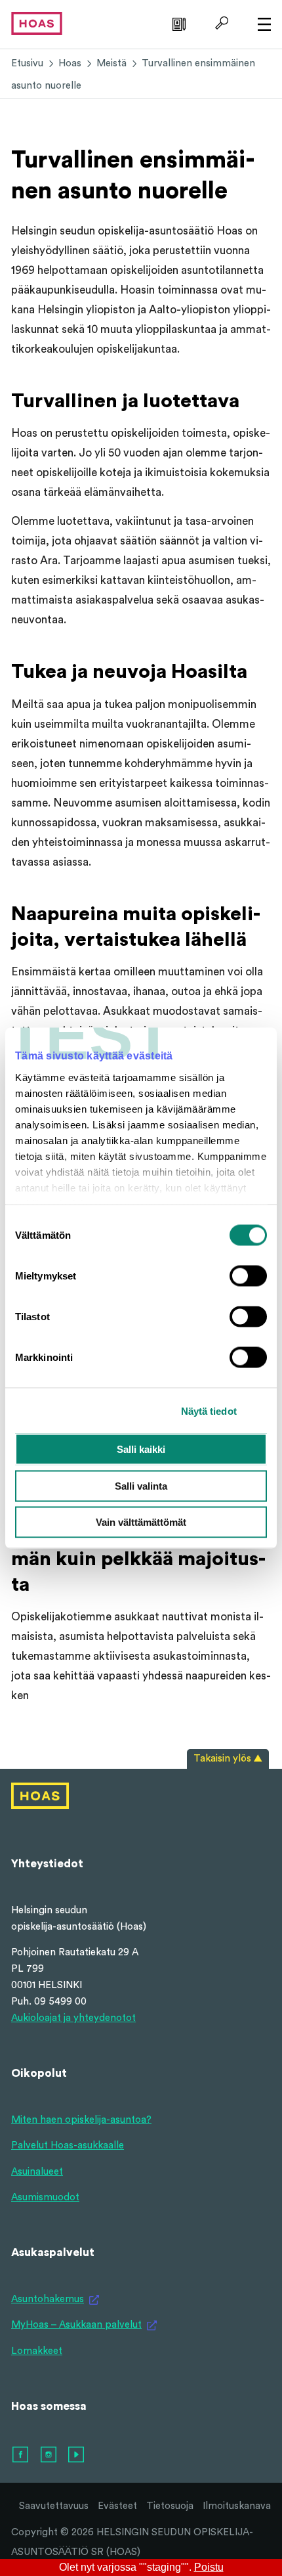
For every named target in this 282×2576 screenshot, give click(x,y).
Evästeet (117, 2506)
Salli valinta (141, 1485)
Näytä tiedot (209, 1410)
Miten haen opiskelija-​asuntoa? (81, 2120)
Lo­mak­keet (37, 2351)
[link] (177, 23)
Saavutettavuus (54, 2506)
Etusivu (27, 63)
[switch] (248, 1276)
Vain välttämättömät (141, 1522)
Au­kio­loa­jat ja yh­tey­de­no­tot (73, 2018)
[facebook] (21, 2455)
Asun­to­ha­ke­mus (48, 2299)
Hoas (70, 63)
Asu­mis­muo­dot (45, 2197)
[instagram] (49, 2455)
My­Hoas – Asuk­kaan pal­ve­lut (76, 2325)
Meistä (111, 63)
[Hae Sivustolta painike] (220, 23)
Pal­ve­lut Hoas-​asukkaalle (68, 2145)
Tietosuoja (170, 2506)
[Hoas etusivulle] (37, 23)
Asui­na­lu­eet (37, 2172)
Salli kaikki (141, 1449)
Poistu (209, 2567)
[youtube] (77, 2455)
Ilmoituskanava (237, 2506)
